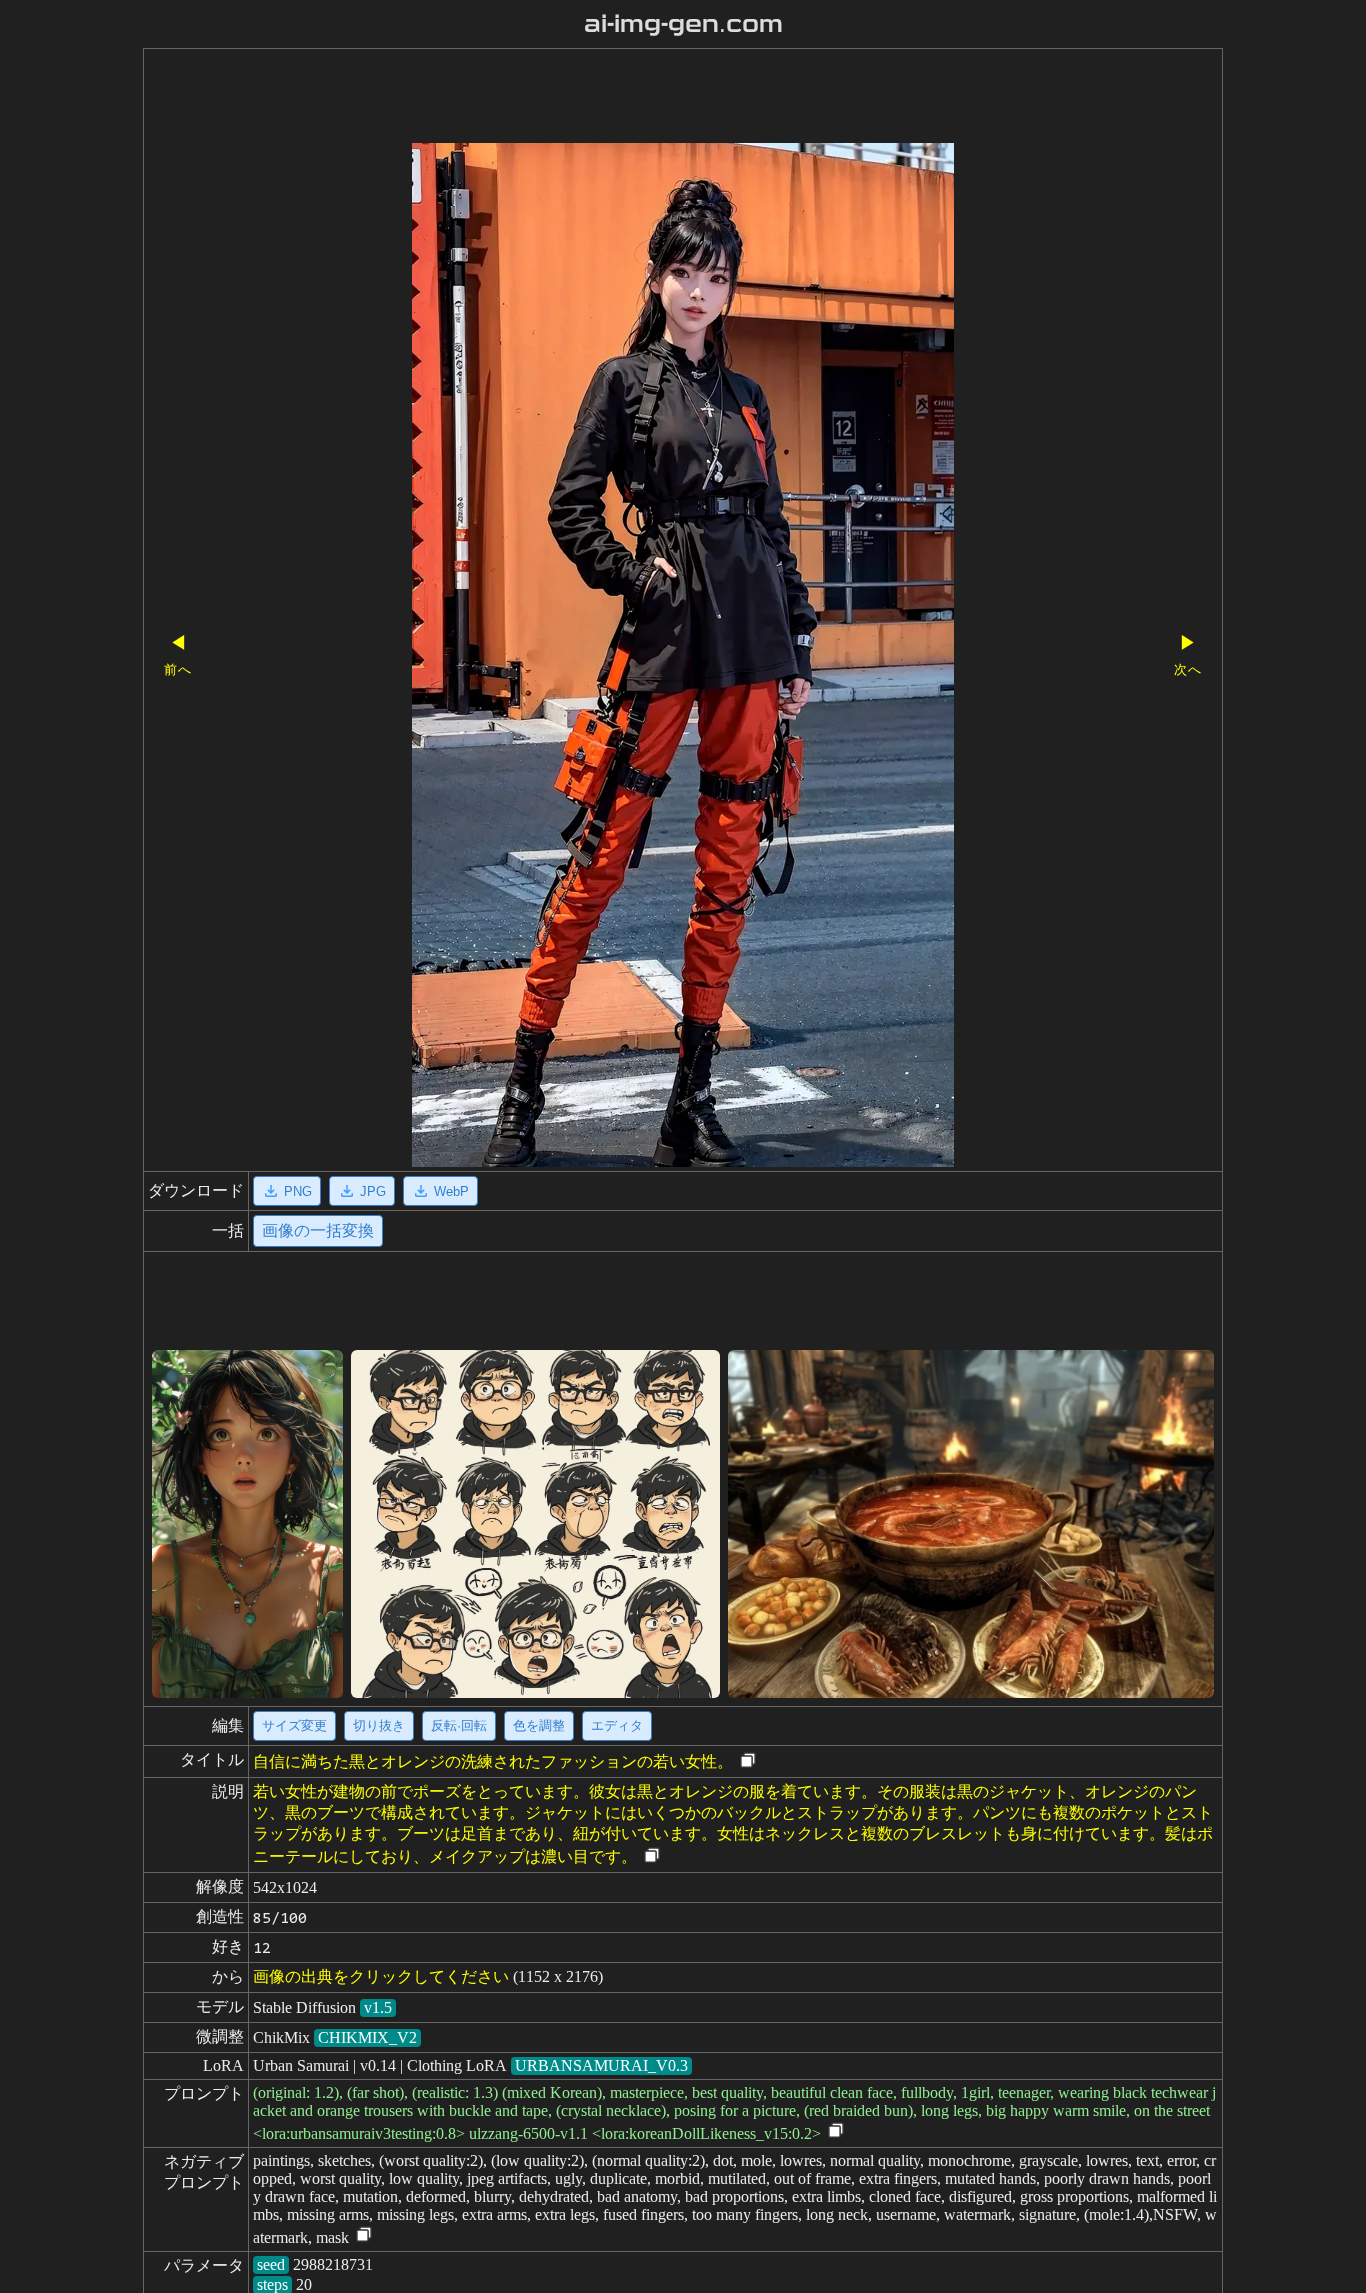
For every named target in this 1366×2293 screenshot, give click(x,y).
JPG (373, 1191)
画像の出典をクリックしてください (381, 1976)
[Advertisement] (648, 98)
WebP (451, 1191)
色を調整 (539, 1725)
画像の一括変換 (318, 1230)
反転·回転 (459, 1725)
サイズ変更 (294, 1725)
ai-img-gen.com (683, 24)
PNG (298, 1191)
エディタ (617, 1725)
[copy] (748, 1761)
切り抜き (379, 1725)
